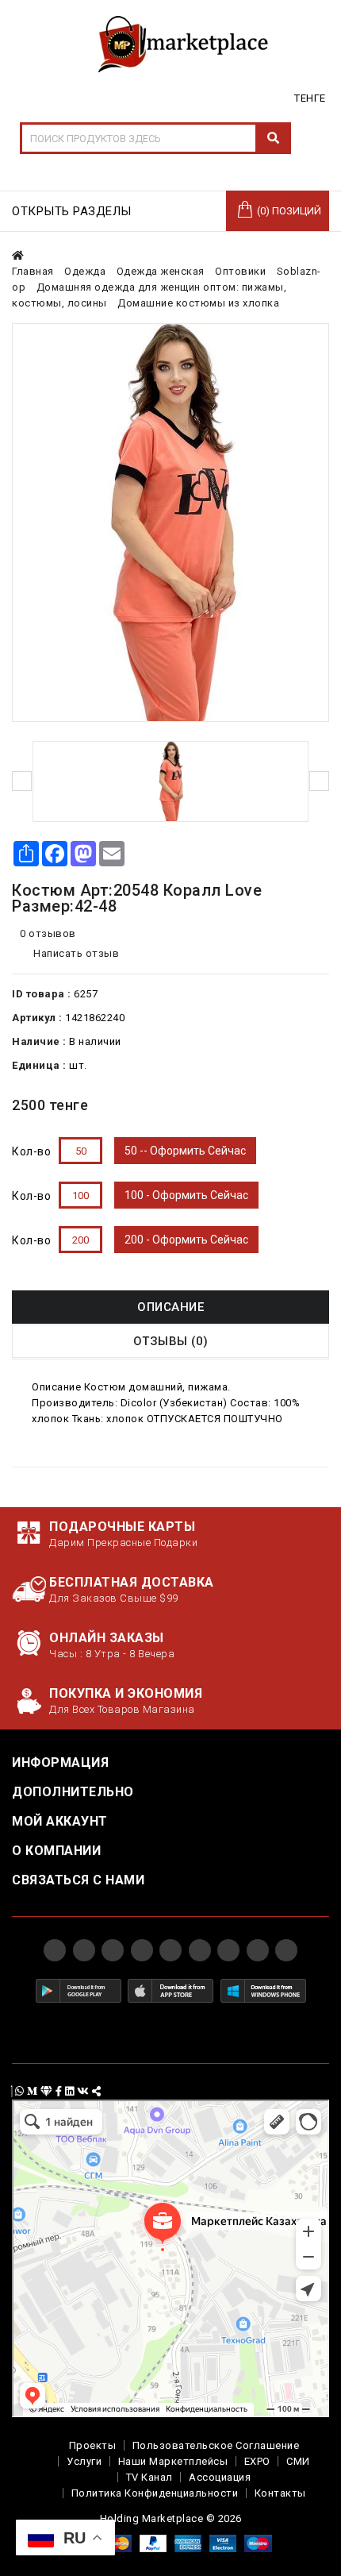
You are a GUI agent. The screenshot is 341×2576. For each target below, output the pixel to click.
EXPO (257, 2461)
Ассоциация (220, 2477)
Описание (170, 1307)
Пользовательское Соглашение (216, 2445)
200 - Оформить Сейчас (186, 1240)
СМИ (298, 2461)
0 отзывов (48, 933)
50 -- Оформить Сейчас (185, 1151)
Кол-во (31, 1151)
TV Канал (149, 2477)
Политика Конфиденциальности (155, 2493)
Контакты (280, 2493)
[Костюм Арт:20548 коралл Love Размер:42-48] (170, 523)
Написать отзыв (75, 953)
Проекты (93, 2445)
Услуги (84, 2461)
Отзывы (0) (171, 1341)
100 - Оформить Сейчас (186, 1195)
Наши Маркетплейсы (173, 2461)
